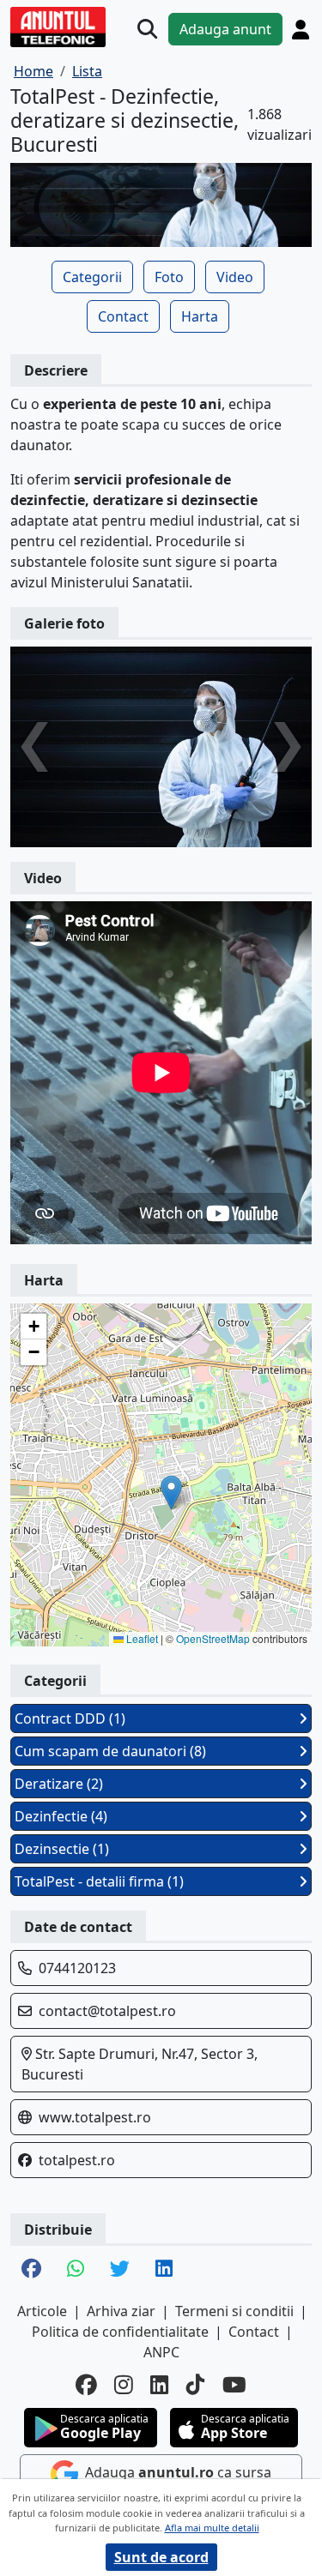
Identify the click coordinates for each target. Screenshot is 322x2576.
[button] (171, 1493)
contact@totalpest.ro (107, 2011)
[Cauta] (147, 29)
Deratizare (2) (59, 1784)
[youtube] (234, 2385)
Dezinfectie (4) (61, 1816)
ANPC (161, 2352)
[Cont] (301, 29)
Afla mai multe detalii (212, 2528)
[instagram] (124, 2385)
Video (235, 277)
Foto (169, 277)
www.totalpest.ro (95, 2117)
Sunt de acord (161, 2557)
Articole (42, 2311)
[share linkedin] (164, 2270)
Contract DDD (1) (70, 1718)
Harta (200, 316)
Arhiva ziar (121, 2311)
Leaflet (141, 1638)
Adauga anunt (225, 29)
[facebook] (86, 2385)
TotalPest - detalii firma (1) (99, 1881)
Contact (123, 316)
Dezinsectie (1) (62, 1849)
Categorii (92, 277)
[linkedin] (160, 2385)
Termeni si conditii (234, 2311)
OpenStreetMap (213, 1638)
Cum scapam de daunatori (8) (110, 1751)
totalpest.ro (77, 2160)
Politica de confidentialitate (120, 2332)
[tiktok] (196, 2385)
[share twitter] (120, 2270)
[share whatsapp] (76, 2270)
